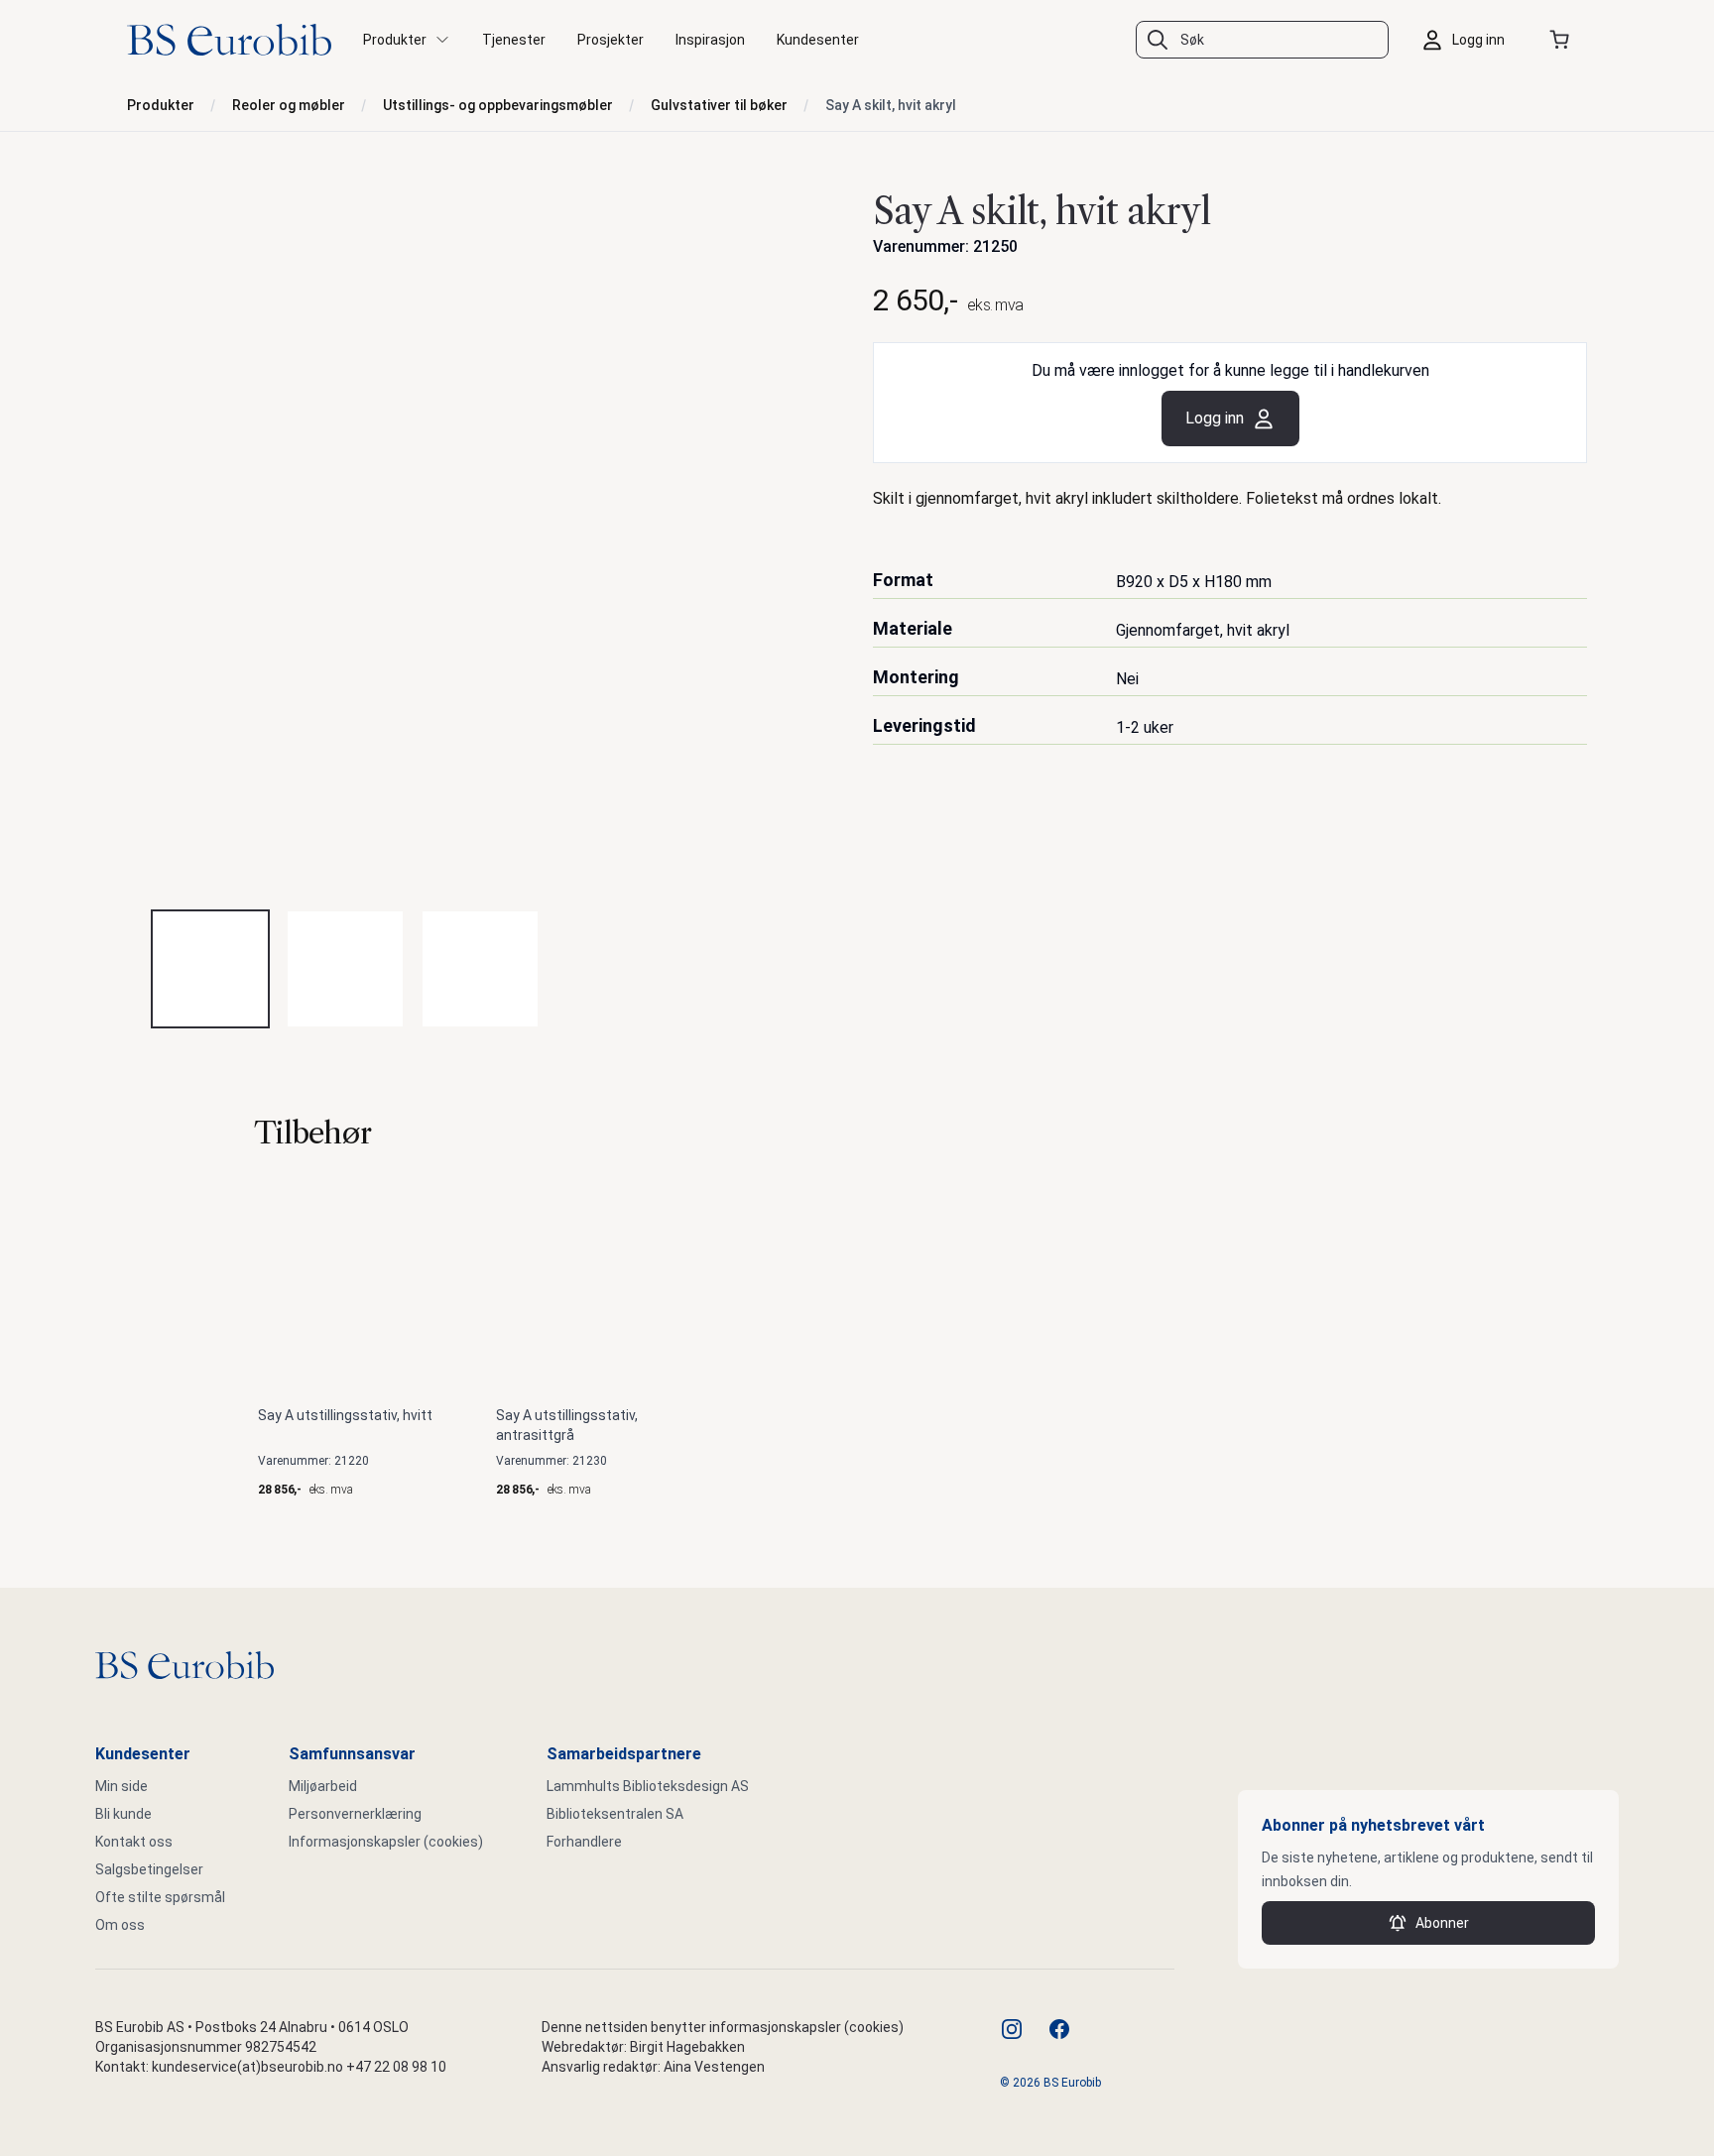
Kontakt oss (134, 1842)
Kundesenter (818, 40)
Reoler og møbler (289, 105)
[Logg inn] (1468, 40)
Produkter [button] (395, 40)
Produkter (161, 105)
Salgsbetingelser (149, 1869)
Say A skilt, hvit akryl (891, 105)
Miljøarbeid (323, 1786)
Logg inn (1215, 418)
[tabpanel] (484, 537)
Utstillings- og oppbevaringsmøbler (498, 105)
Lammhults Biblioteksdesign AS (648, 1786)
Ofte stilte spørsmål (160, 1897)
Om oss (120, 1925)
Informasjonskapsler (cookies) (386, 1842)
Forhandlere (584, 1842)
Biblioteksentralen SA (615, 1814)
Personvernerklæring (355, 1814)
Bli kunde (123, 1814)
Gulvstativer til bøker (719, 105)
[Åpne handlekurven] (1563, 40)
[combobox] (1262, 40)
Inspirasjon (710, 40)
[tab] (210, 969)
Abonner (1442, 1923)
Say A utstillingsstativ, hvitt (345, 1415)
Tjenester (514, 40)
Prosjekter (611, 40)
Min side (122, 1786)
